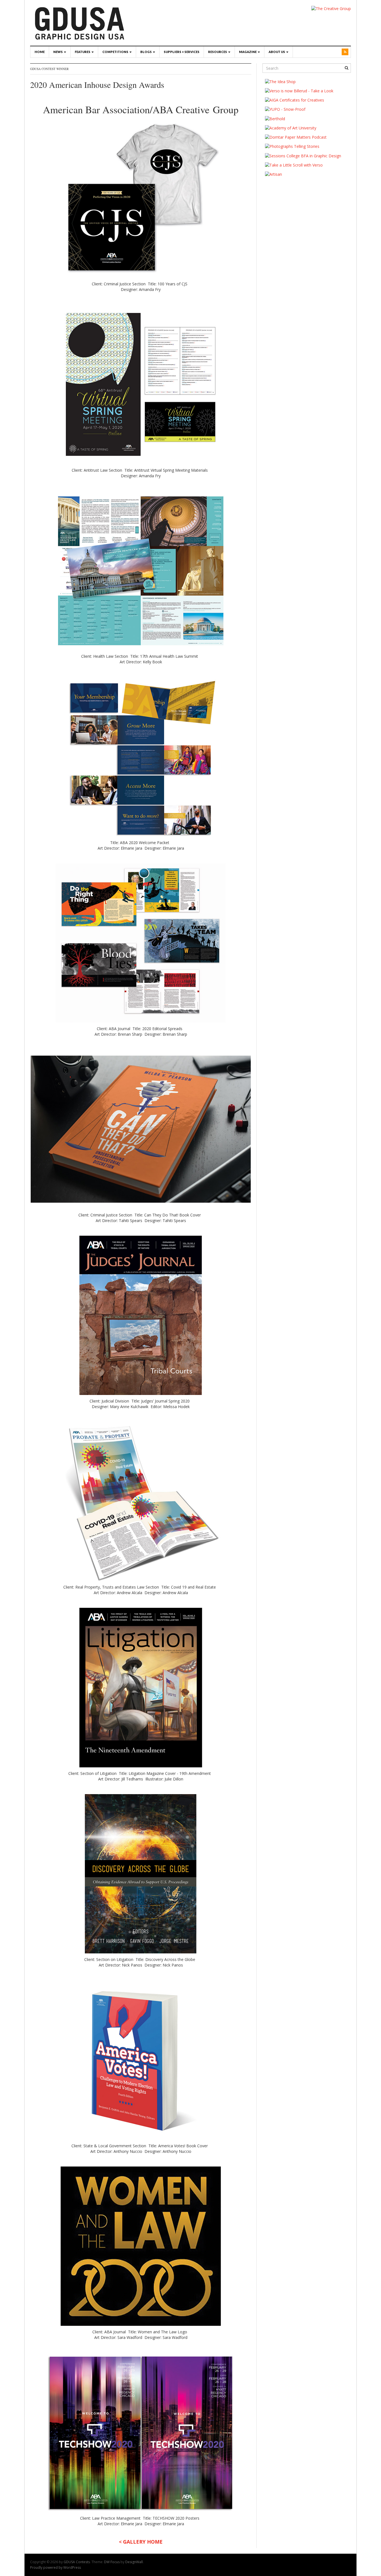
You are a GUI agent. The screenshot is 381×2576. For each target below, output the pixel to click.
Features (83, 52)
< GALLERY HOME (141, 2542)
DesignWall (134, 2562)
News (58, 52)
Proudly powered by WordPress (56, 2567)
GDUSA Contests (77, 2562)
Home (40, 52)
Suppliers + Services (182, 52)
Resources (218, 52)
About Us (277, 52)
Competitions (116, 52)
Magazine (248, 52)
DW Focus (112, 2562)
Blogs (146, 52)
